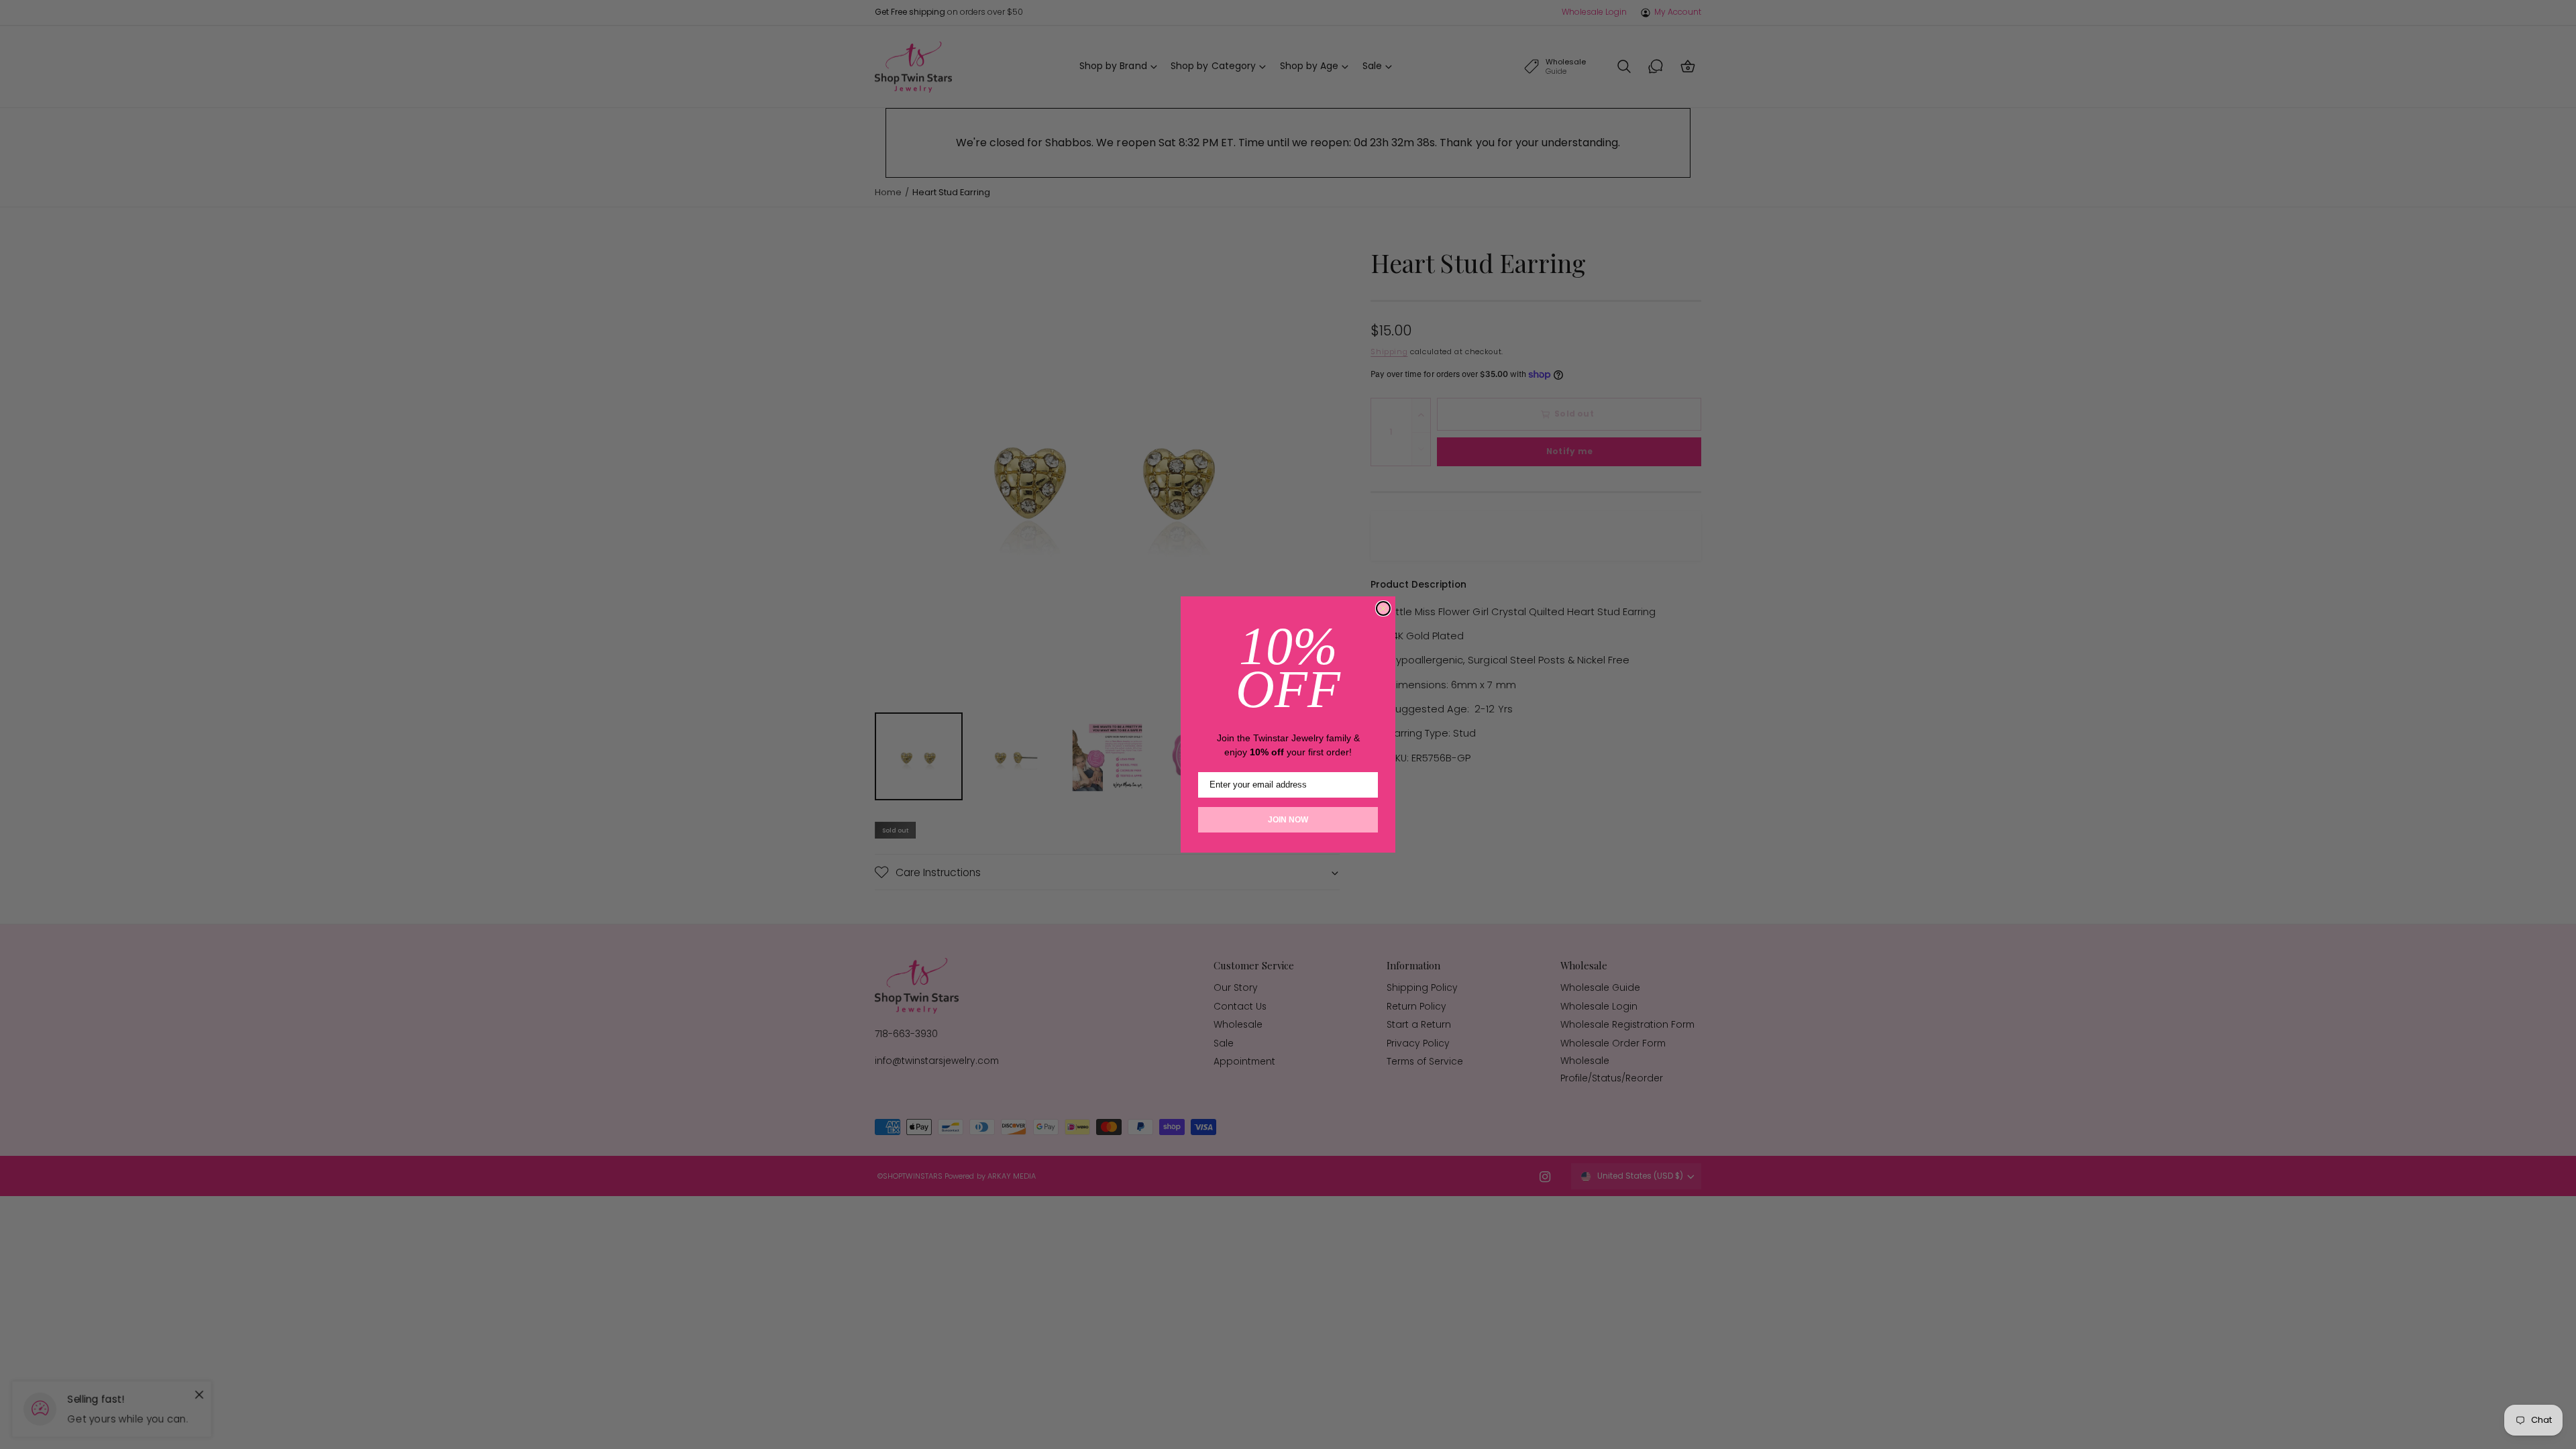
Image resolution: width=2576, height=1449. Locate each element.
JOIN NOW (1288, 820)
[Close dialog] (1383, 608)
